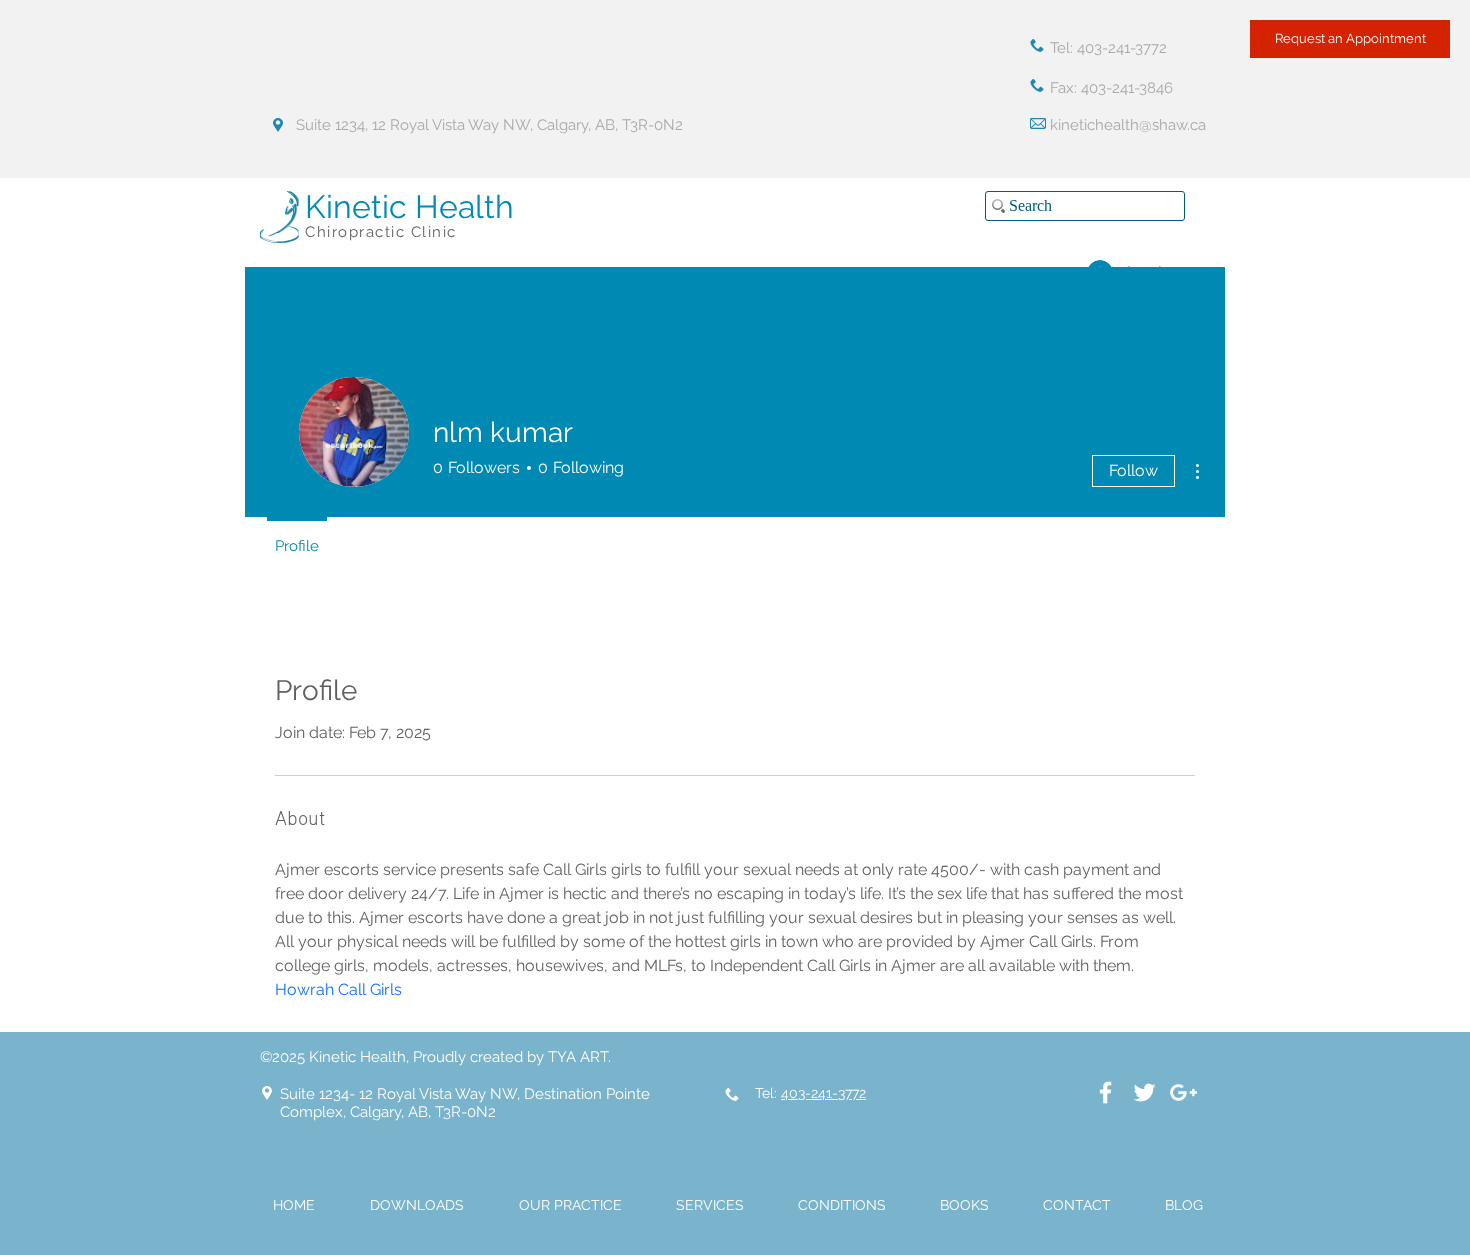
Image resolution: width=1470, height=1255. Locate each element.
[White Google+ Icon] (1183, 1092)
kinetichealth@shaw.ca (1128, 125)
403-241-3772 (823, 1093)
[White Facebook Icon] (1105, 1092)
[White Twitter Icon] (1144, 1092)
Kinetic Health (409, 206)
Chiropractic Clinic (381, 232)
